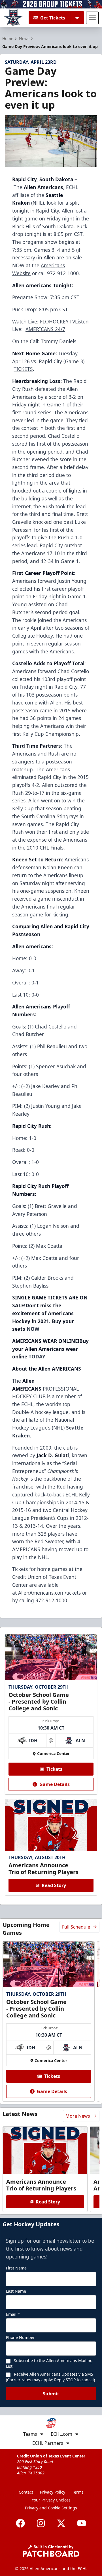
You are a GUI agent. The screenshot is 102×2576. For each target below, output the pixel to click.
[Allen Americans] (13, 18)
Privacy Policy (53, 2492)
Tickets (54, 1769)
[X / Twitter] (61, 2523)
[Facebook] (20, 2523)
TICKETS (23, 369)
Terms (78, 2492)
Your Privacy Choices (51, 2500)
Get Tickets (53, 18)
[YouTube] (82, 2523)
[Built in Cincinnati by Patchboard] (51, 2551)
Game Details (55, 1784)
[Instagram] (41, 2523)
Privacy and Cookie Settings (51, 2508)
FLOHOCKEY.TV (58, 321)
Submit (51, 2394)
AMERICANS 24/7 (45, 329)
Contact (26, 2492)
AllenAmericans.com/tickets (49, 1593)
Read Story (54, 1885)
